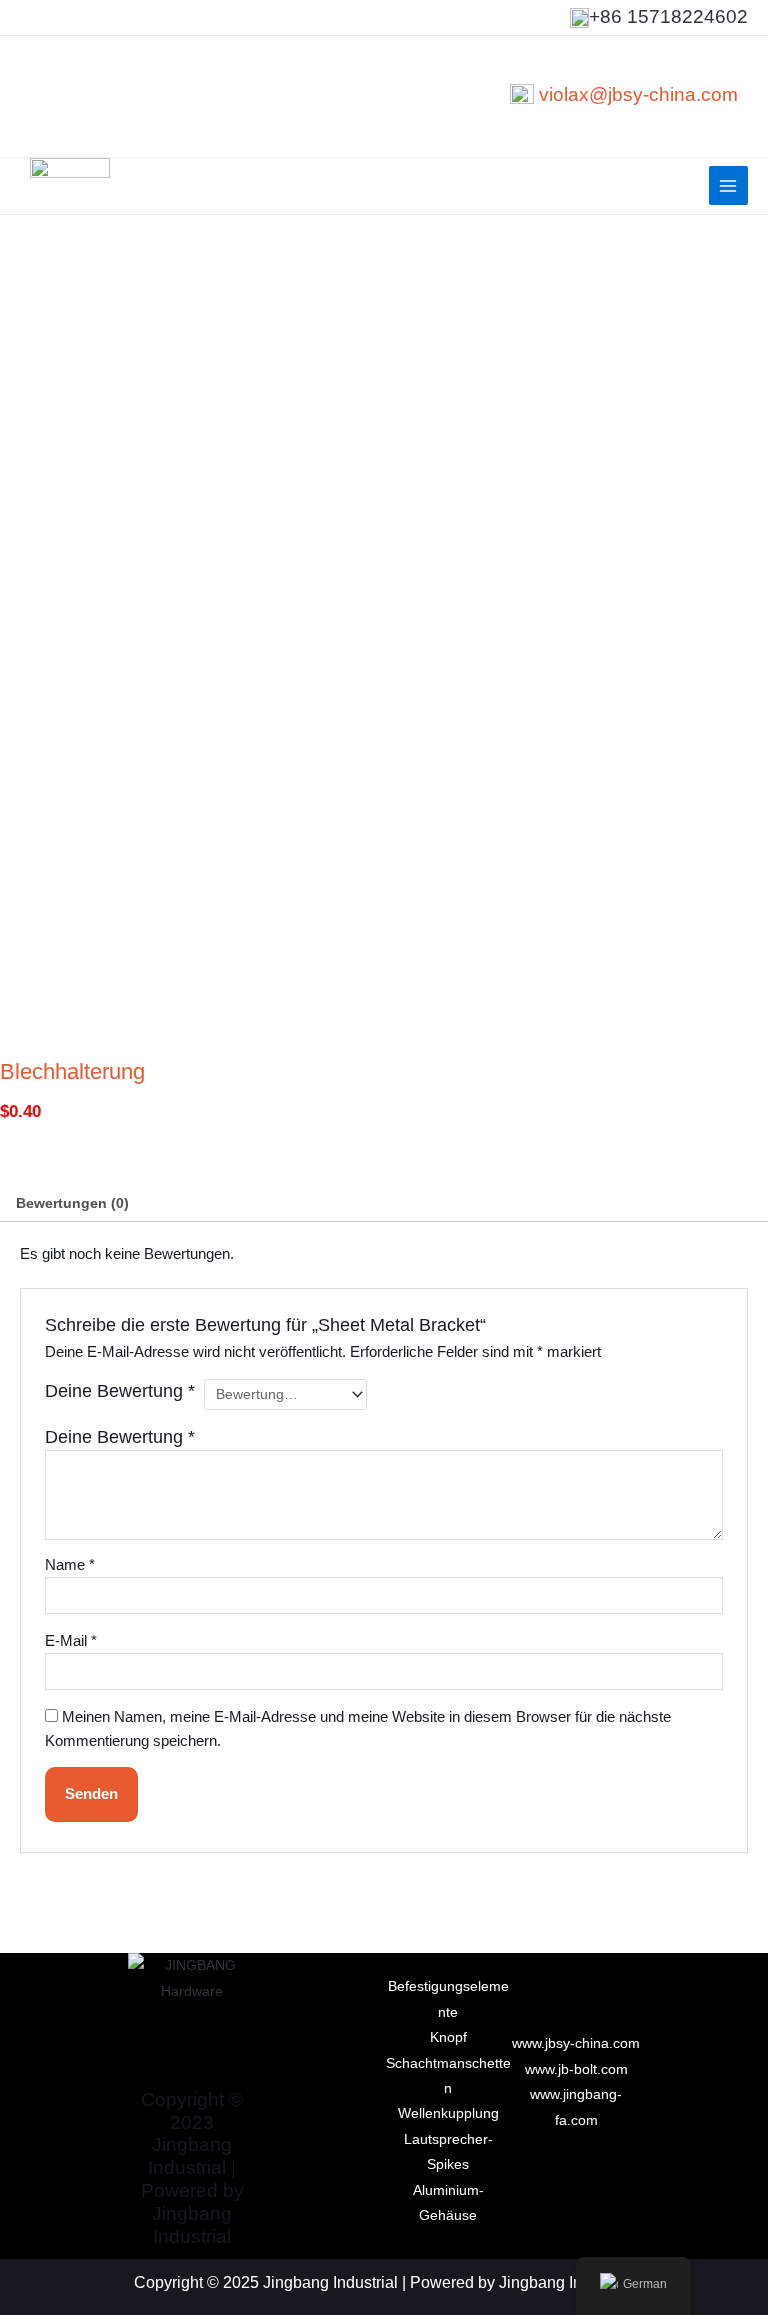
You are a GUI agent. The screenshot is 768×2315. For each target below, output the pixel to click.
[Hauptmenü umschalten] (728, 185)
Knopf (448, 2037)
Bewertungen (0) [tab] (72, 1203)
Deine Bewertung (120, 1391)
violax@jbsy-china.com (638, 94)
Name (70, 1565)
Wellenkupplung (448, 2113)
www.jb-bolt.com (576, 2069)
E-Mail (71, 1641)
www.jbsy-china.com (576, 2043)
